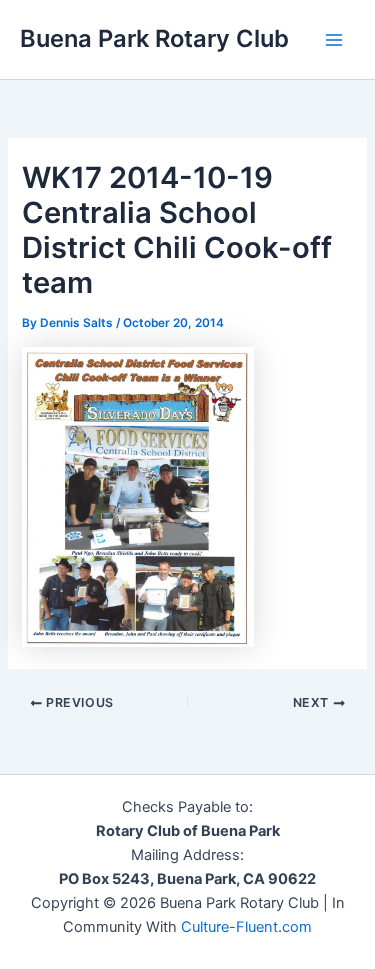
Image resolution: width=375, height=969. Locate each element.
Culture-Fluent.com (246, 927)
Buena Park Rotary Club (154, 38)
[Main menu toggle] (334, 40)
